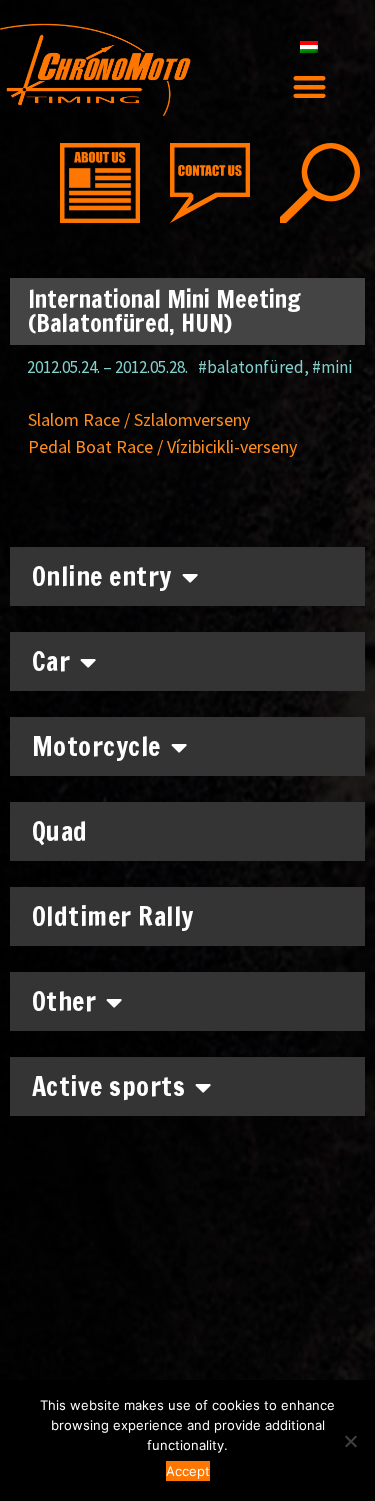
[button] (309, 86)
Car (51, 661)
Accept (188, 1471)
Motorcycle (96, 746)
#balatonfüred (251, 367)
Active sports (109, 1086)
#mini (332, 367)
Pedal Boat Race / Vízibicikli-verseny (162, 446)
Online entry (102, 576)
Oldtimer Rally (113, 916)
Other (64, 1001)
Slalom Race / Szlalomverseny (139, 419)
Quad (60, 831)
